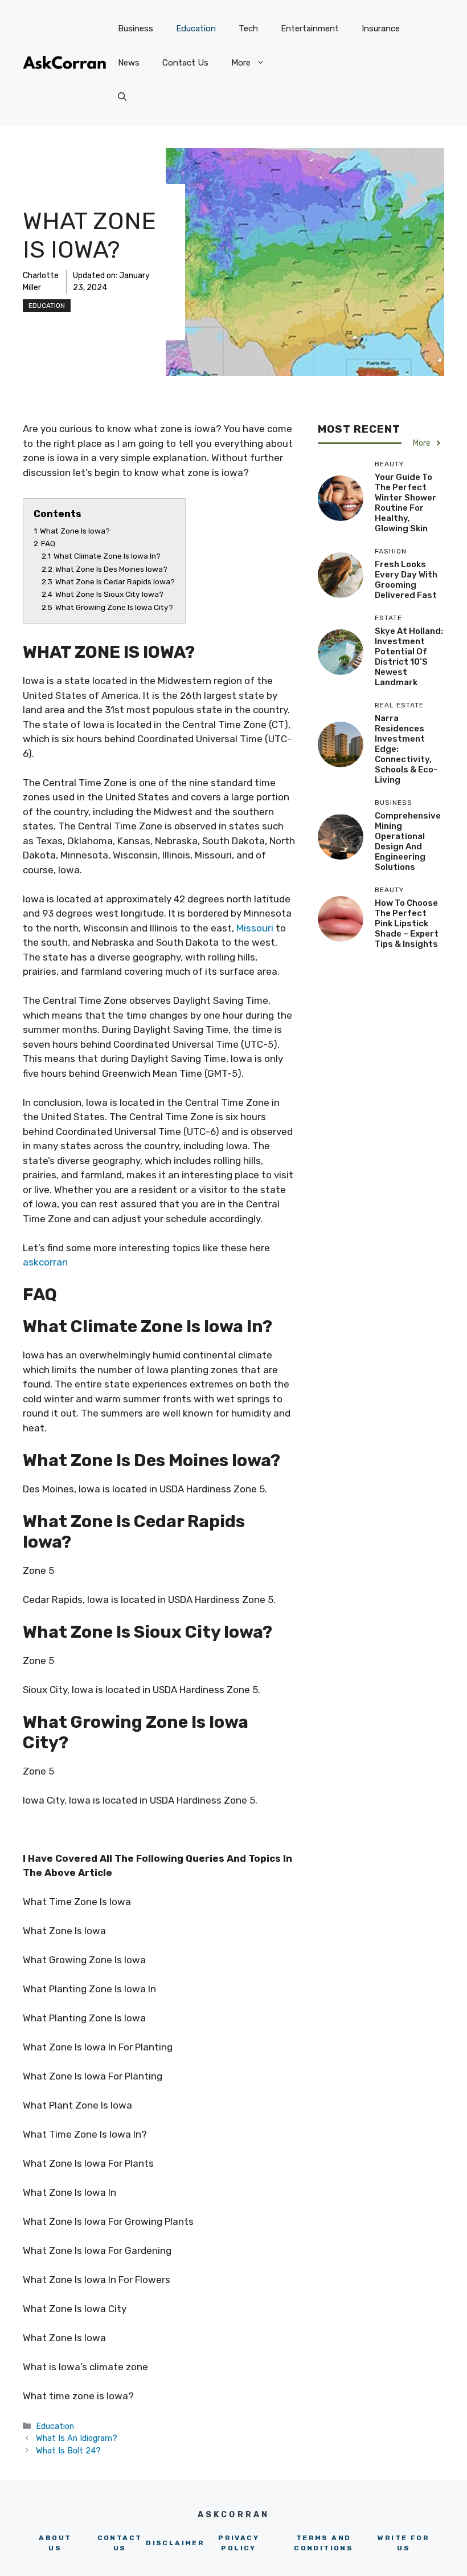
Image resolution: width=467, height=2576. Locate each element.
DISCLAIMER (175, 2543)
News (129, 63)
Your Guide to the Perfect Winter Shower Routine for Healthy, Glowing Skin (405, 503)
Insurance (381, 29)
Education (196, 29)
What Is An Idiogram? (77, 2438)
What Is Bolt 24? (68, 2451)
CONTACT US (120, 2543)
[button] (122, 97)
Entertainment (310, 29)
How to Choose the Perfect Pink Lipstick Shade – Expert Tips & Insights (407, 923)
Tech (248, 29)
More (241, 63)
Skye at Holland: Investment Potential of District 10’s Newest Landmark (409, 657)
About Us (55, 2543)
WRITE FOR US (403, 2543)
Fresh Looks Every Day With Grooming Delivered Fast (406, 580)
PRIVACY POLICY (239, 2543)
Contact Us (185, 63)
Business (136, 29)
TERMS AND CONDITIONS (323, 2543)
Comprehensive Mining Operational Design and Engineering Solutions (408, 841)
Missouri (255, 928)
